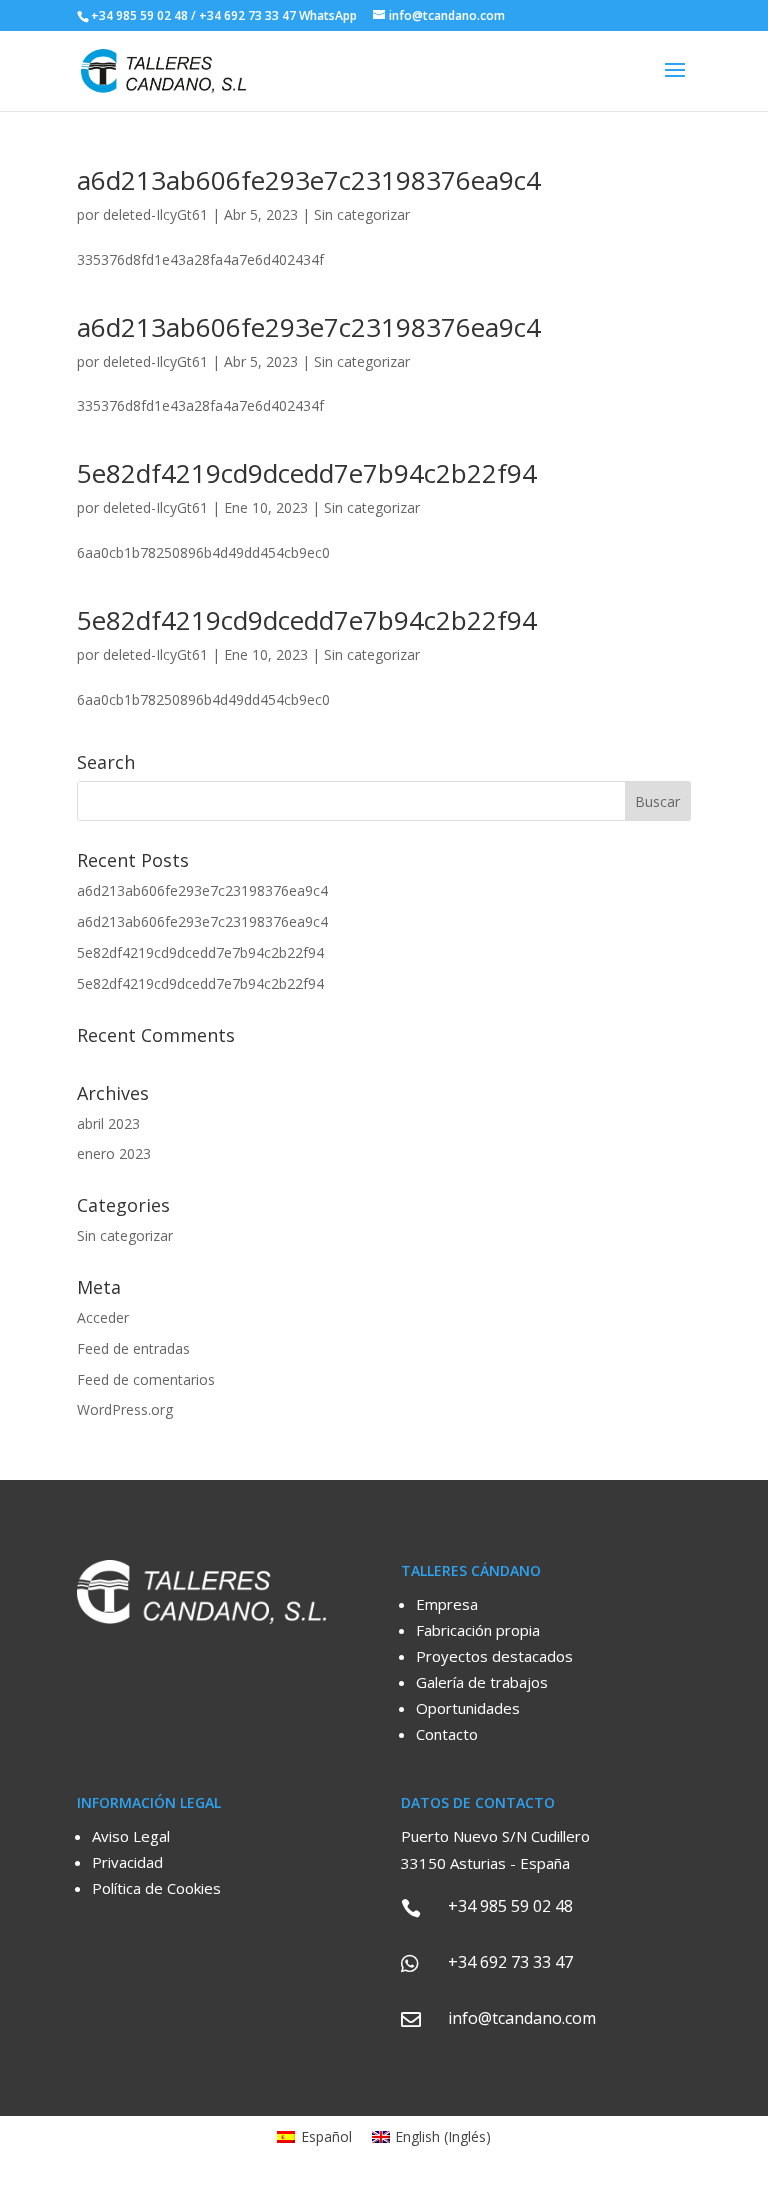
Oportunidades (468, 1708)
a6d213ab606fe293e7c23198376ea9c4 (309, 180)
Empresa (447, 1604)
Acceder (103, 1317)
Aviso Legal (131, 1836)
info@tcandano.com (522, 2018)
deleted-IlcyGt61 (155, 214)
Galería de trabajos (482, 1682)
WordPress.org (125, 1409)
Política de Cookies (156, 1888)
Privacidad (127, 1862)
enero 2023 (114, 1153)
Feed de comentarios (146, 1379)
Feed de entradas (133, 1348)
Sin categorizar (362, 214)
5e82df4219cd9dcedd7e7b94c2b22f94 (307, 473)
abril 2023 (108, 1123)
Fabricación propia (478, 1630)
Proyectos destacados (494, 1656)
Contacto (447, 1734)
